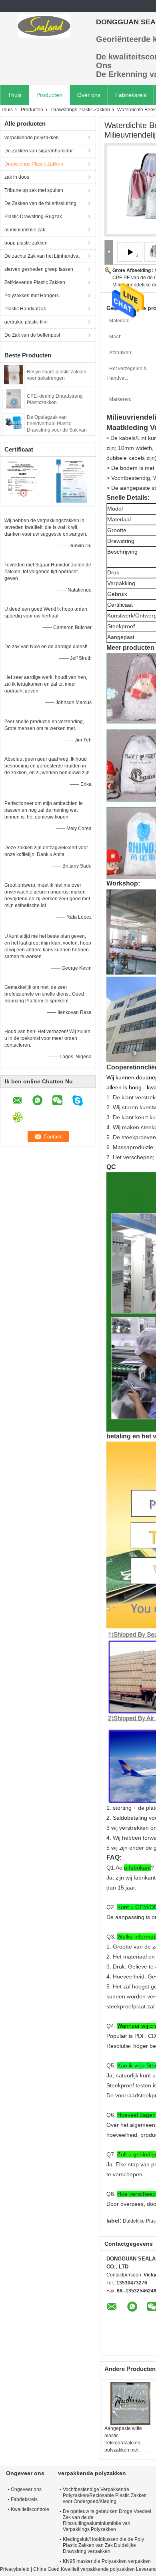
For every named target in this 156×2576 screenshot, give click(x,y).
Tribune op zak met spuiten (34, 190)
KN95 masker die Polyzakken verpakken (107, 2561)
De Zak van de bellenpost (32, 335)
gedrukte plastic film (26, 322)
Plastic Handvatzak (25, 309)
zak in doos (17, 177)
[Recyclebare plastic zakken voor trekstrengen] (14, 374)
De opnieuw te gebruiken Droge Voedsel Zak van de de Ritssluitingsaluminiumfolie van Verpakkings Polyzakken (107, 2520)
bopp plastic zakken (26, 243)
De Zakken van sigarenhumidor (39, 151)
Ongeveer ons (26, 2489)
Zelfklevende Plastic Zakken (35, 282)
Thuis (15, 95)
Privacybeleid (15, 2569)
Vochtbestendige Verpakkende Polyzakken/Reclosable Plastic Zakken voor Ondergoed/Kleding (105, 2495)
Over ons (89, 95)
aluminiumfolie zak (25, 230)
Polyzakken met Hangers (32, 296)
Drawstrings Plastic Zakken (81, 110)
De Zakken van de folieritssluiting (40, 203)
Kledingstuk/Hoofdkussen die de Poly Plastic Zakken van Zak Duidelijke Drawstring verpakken (103, 2545)
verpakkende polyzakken (32, 138)
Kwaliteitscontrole (30, 2509)
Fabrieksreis (131, 95)
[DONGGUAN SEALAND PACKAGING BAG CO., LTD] (44, 26)
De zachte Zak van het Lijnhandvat (42, 256)
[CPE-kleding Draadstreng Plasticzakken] (14, 398)
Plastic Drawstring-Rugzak (33, 217)
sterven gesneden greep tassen (39, 269)
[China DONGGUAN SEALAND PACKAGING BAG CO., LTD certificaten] (24, 481)
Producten (49, 95)
